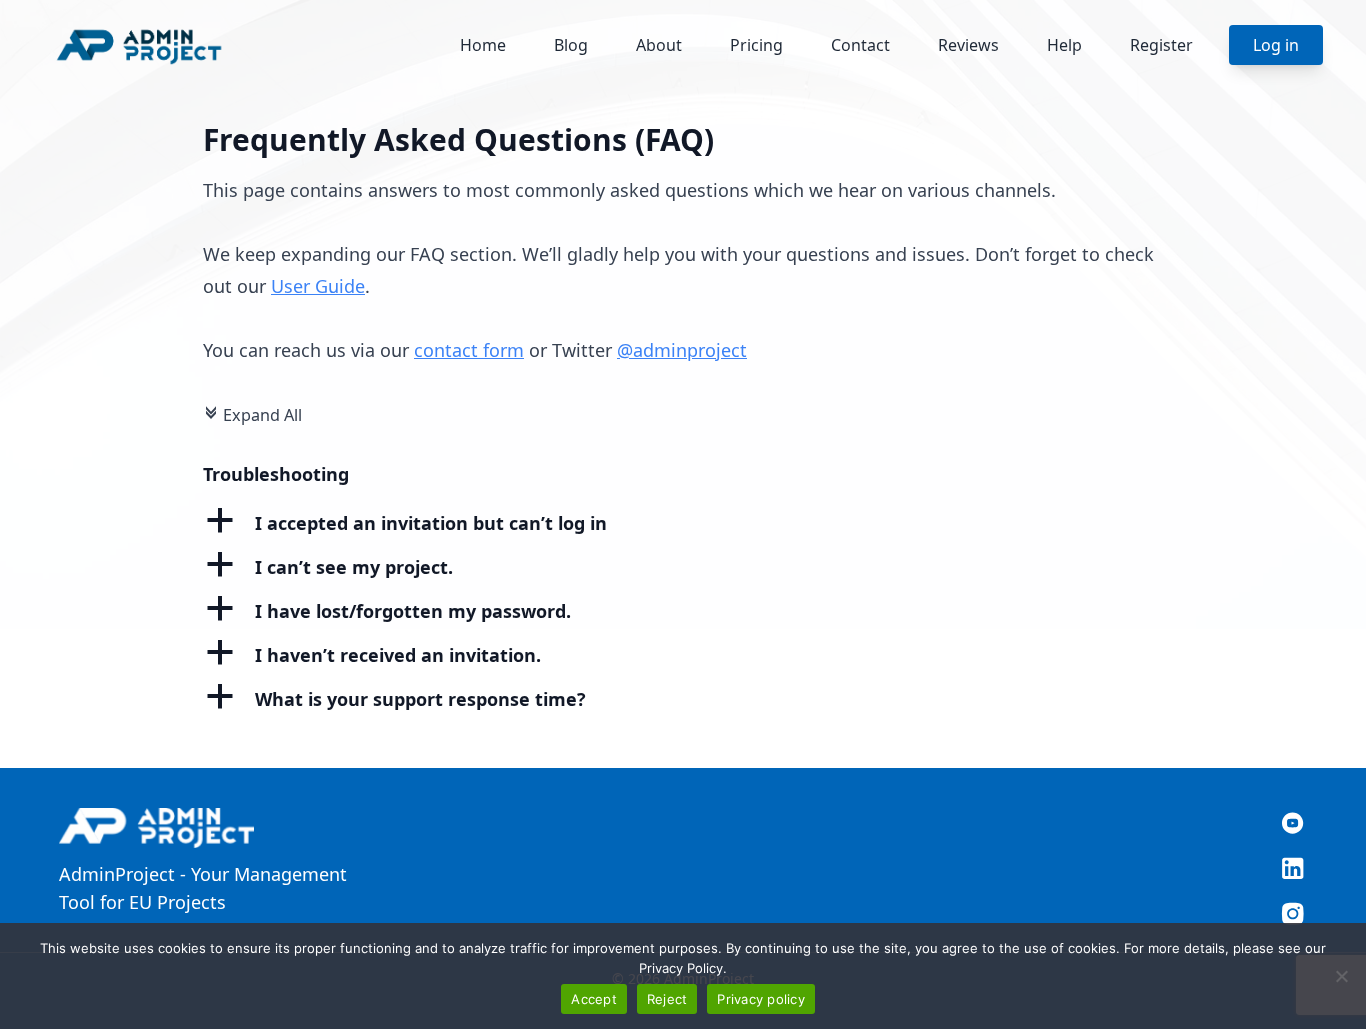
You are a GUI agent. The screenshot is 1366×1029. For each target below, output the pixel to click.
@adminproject (682, 350)
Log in (1276, 45)
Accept (594, 999)
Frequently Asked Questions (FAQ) (458, 139)
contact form (469, 350)
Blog (571, 45)
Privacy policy (761, 999)
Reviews (968, 45)
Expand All (252, 415)
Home (483, 45)
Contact (860, 45)
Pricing (756, 45)
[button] (683, 523)
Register (1161, 45)
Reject (667, 999)
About (659, 45)
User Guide (318, 286)
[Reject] (1341, 976)
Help (1064, 45)
